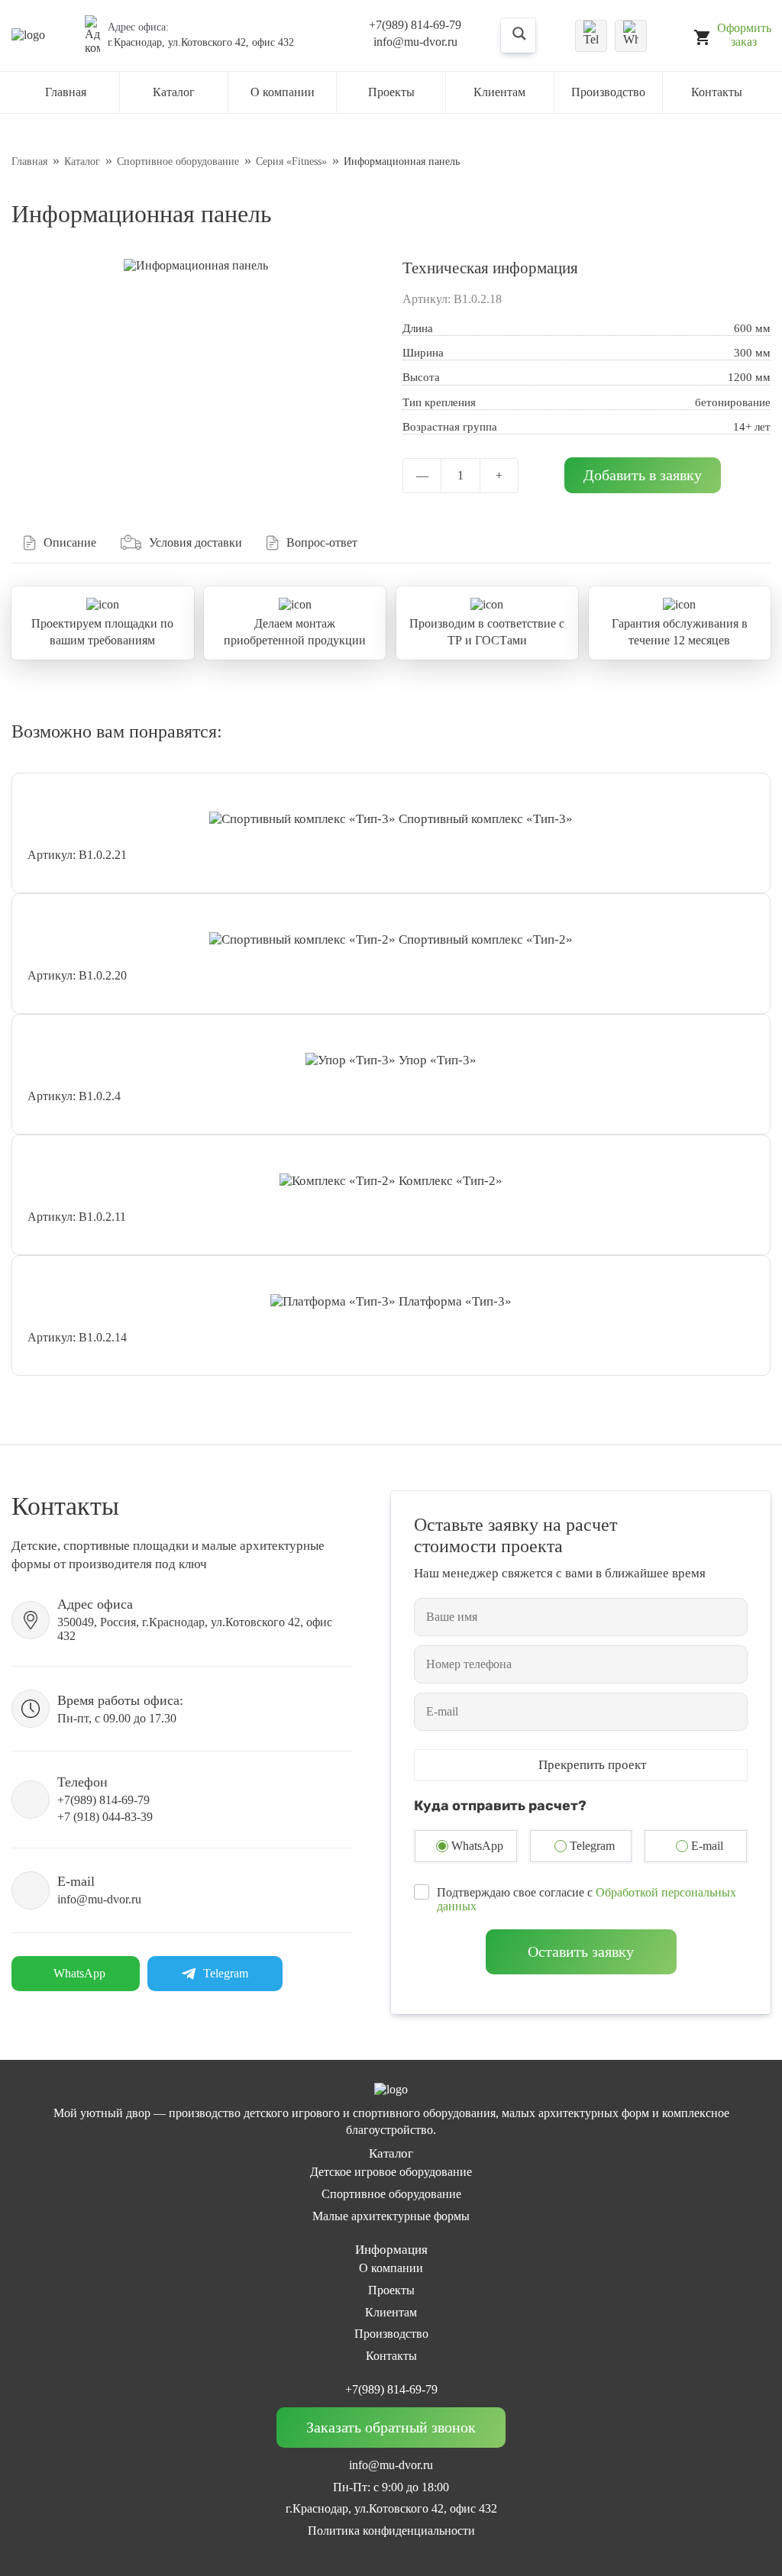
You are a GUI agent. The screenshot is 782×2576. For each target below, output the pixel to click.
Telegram (592, 1846)
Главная (66, 92)
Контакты (717, 92)
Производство (608, 92)
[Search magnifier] (532, 35)
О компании (391, 2268)
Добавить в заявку (643, 475)
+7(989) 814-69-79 (415, 25)
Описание (70, 542)
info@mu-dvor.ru (415, 42)
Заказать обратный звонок (391, 2427)
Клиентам (499, 92)
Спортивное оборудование (391, 2194)
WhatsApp (477, 1846)
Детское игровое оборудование (391, 2172)
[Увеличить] (196, 266)
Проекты (391, 92)
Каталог (174, 92)
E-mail (707, 1846)
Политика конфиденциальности (391, 2531)
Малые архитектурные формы (391, 2216)
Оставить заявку (581, 1951)
